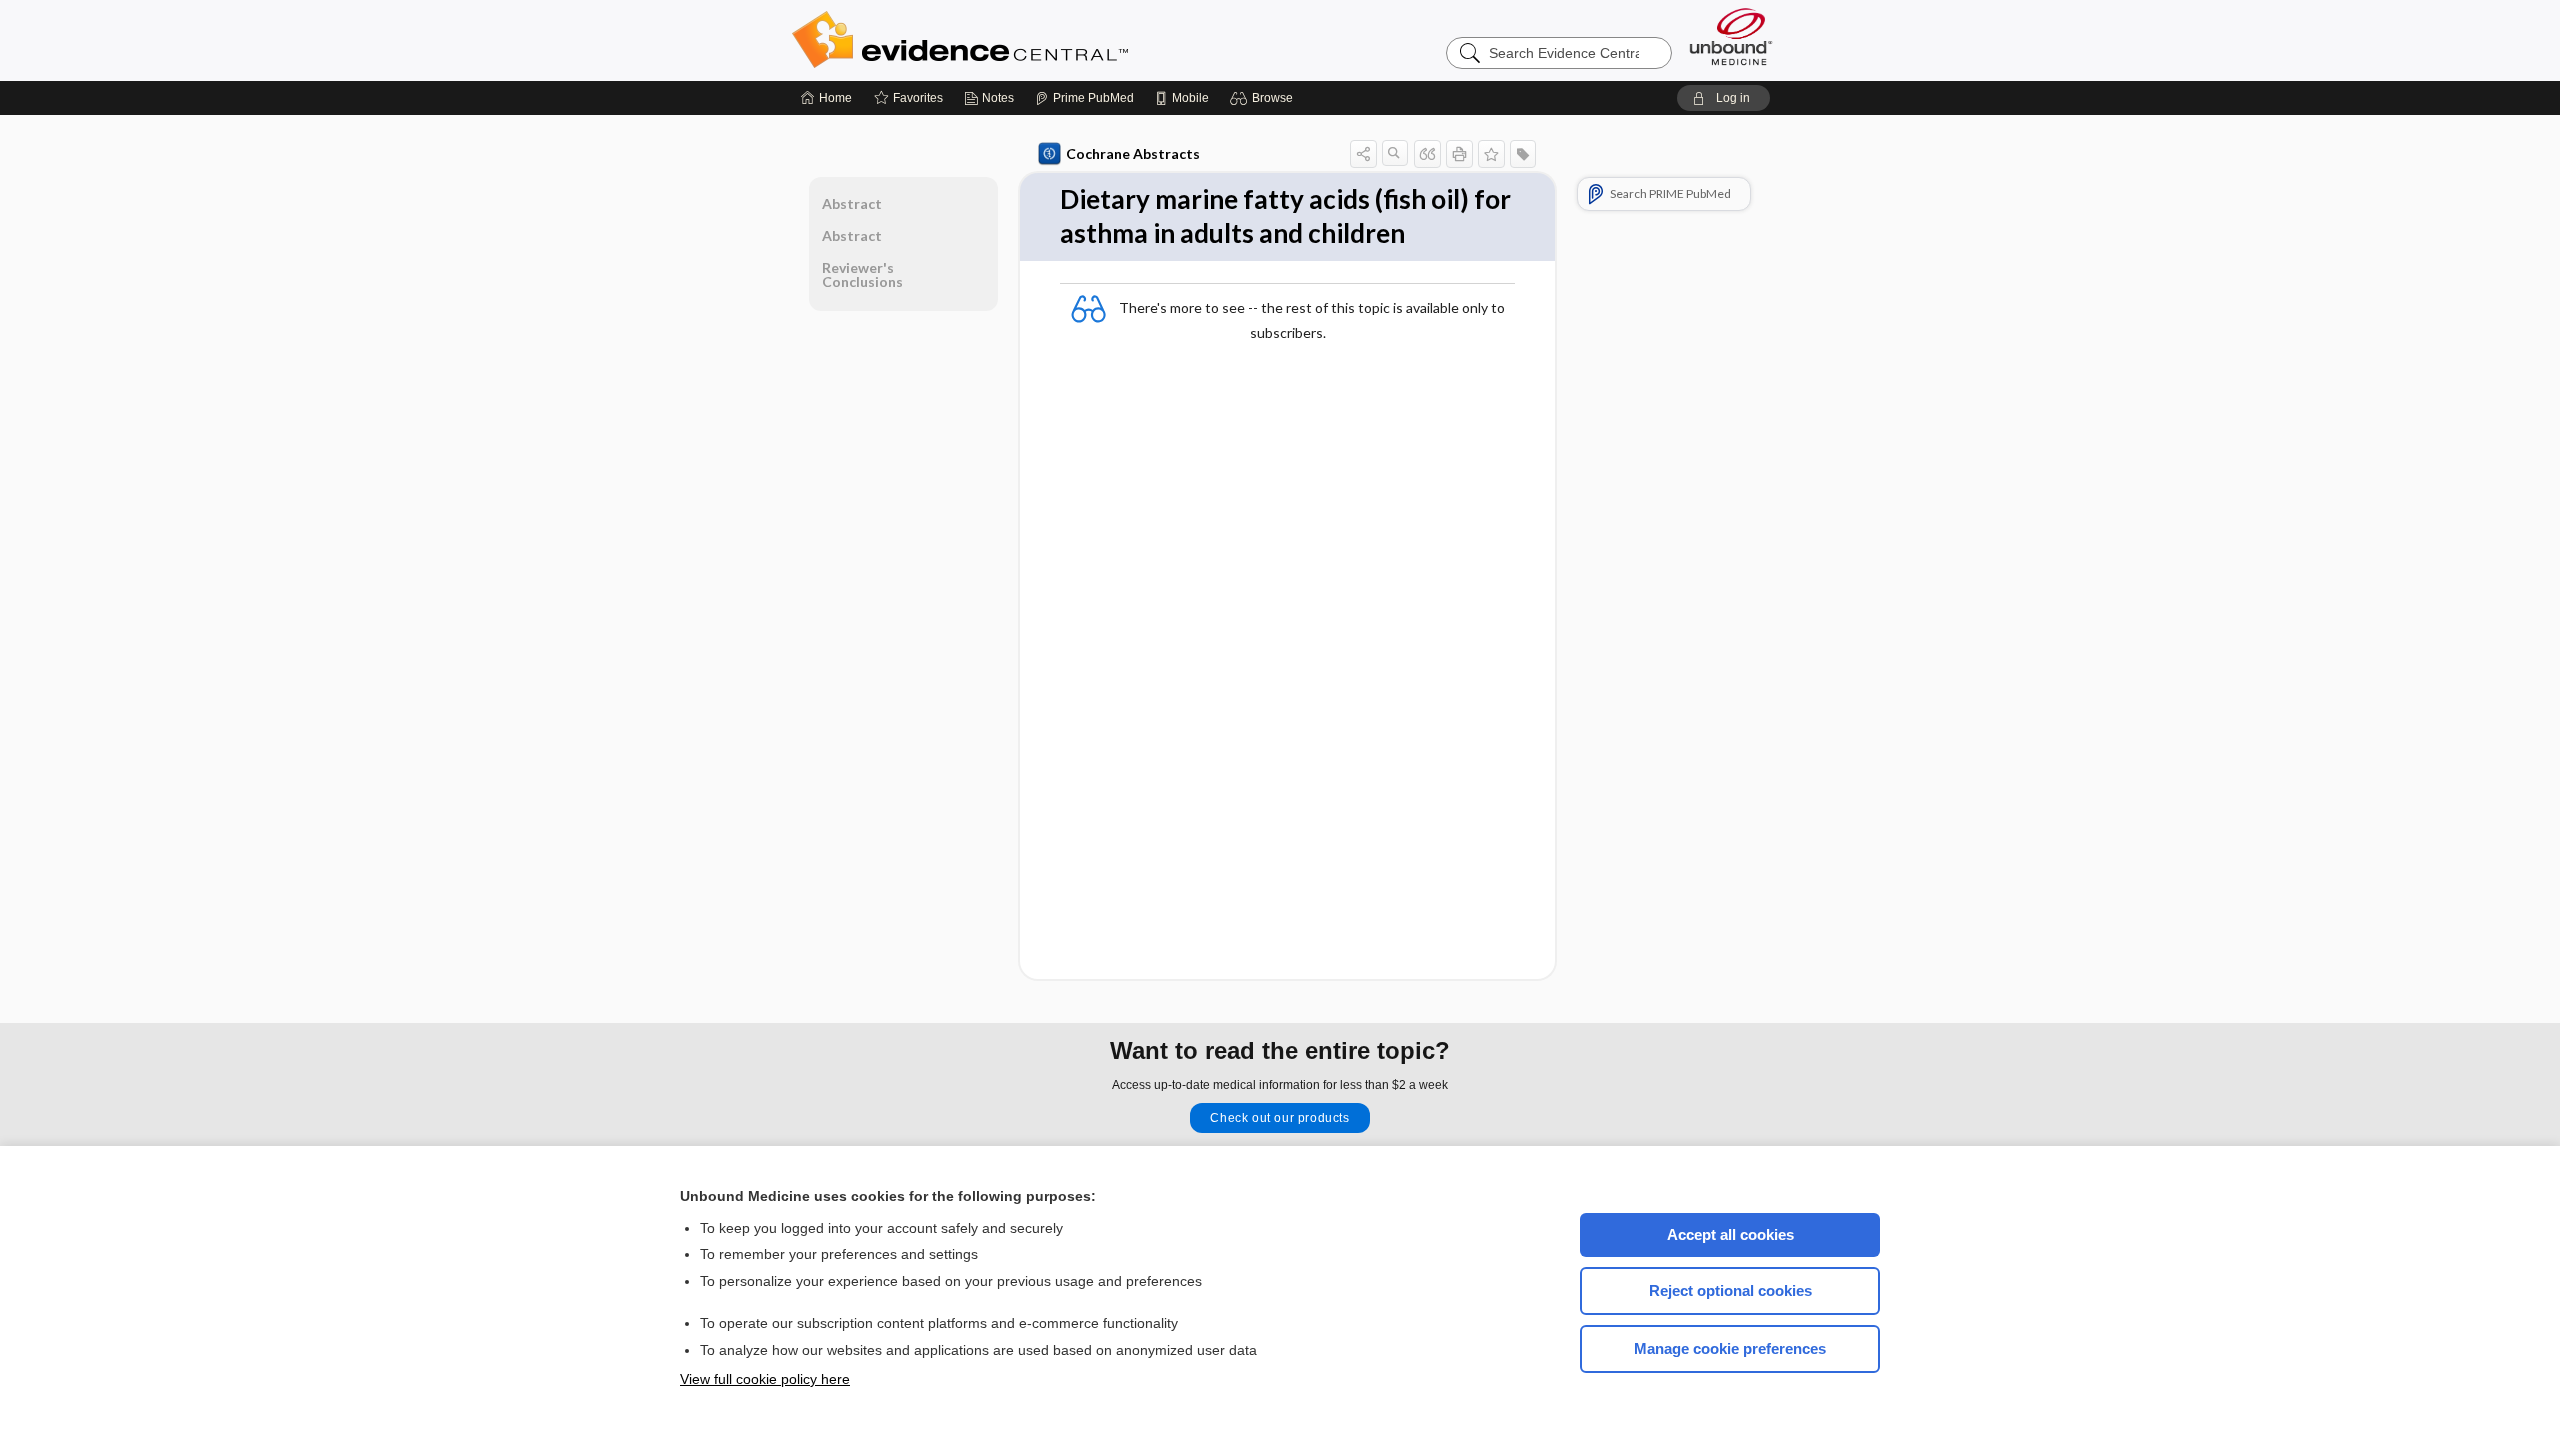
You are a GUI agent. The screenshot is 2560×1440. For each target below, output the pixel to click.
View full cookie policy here (765, 1379)
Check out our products (1279, 1118)
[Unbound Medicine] (1731, 36)
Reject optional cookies (1730, 1290)
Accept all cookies (1730, 1234)
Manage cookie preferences (1730, 1348)
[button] (1264, 98)
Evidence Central (1040, 40)
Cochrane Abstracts (1133, 153)
